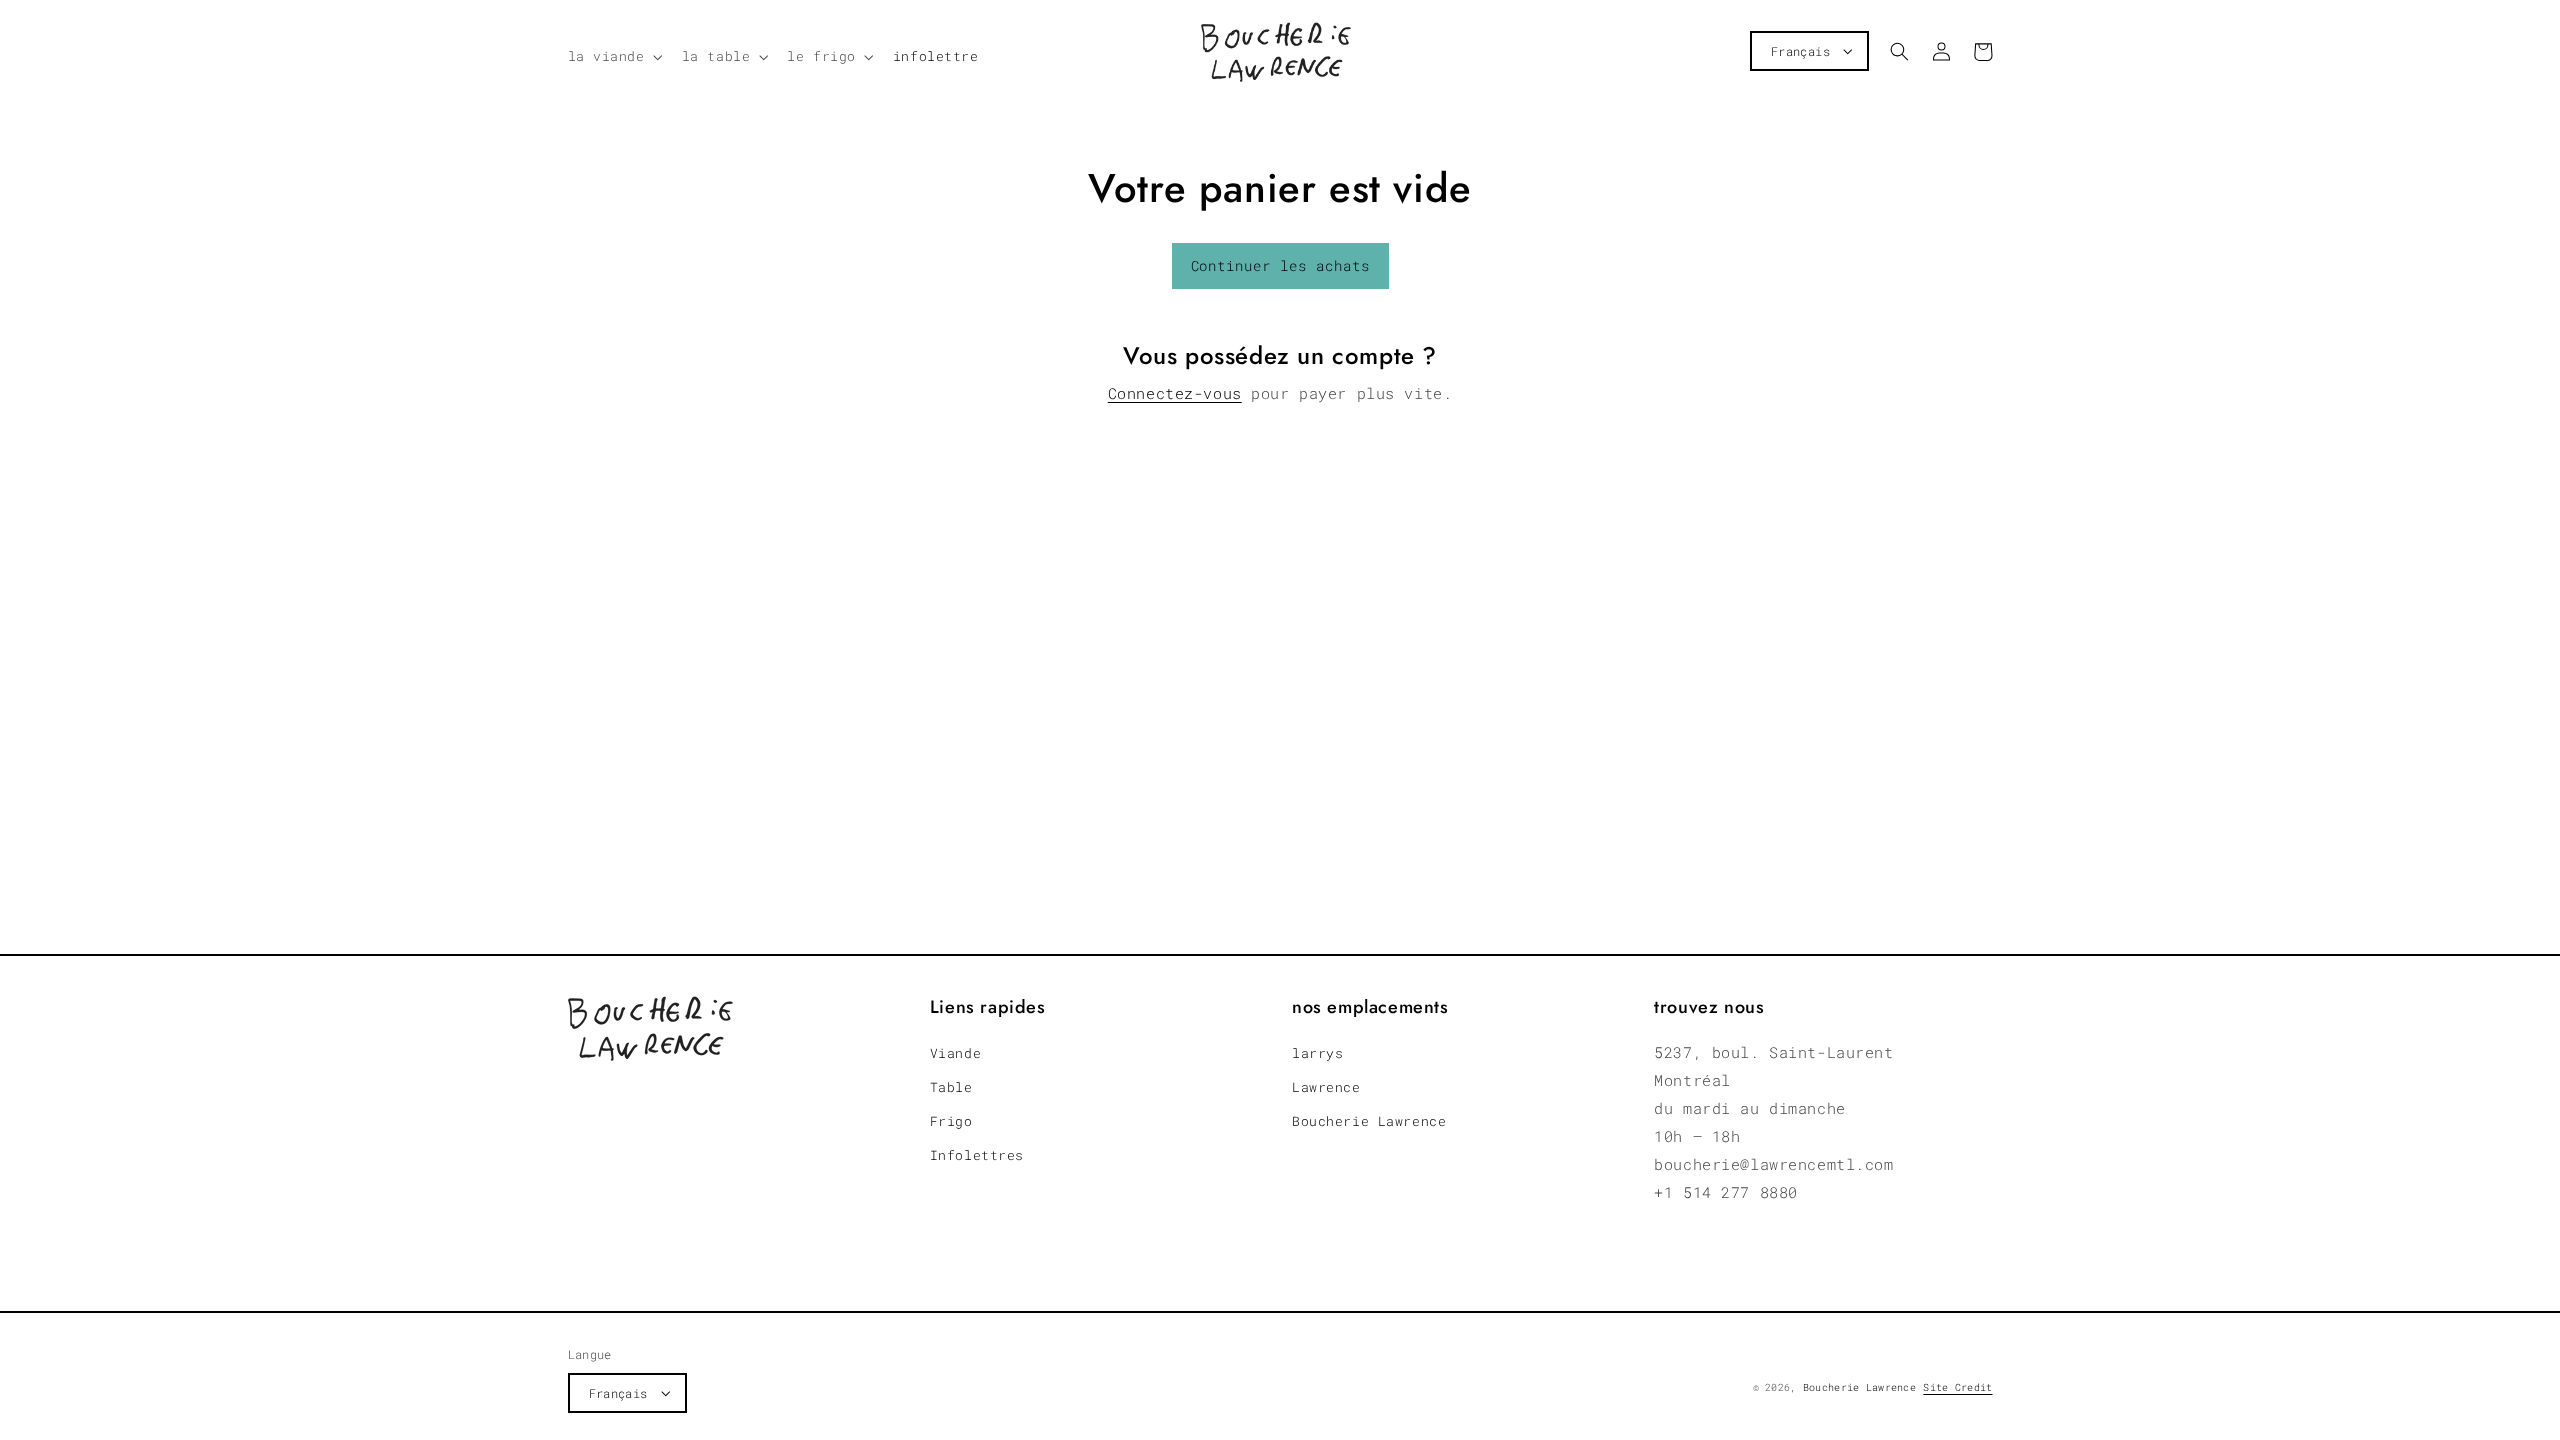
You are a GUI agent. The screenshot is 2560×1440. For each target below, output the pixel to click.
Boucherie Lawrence (1369, 1121)
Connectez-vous (1175, 393)
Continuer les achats (1280, 265)
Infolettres (977, 1155)
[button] (613, 57)
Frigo (951, 1121)
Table (951, 1087)
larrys (1317, 1053)
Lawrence (1326, 1087)
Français (1800, 51)
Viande (955, 1053)
